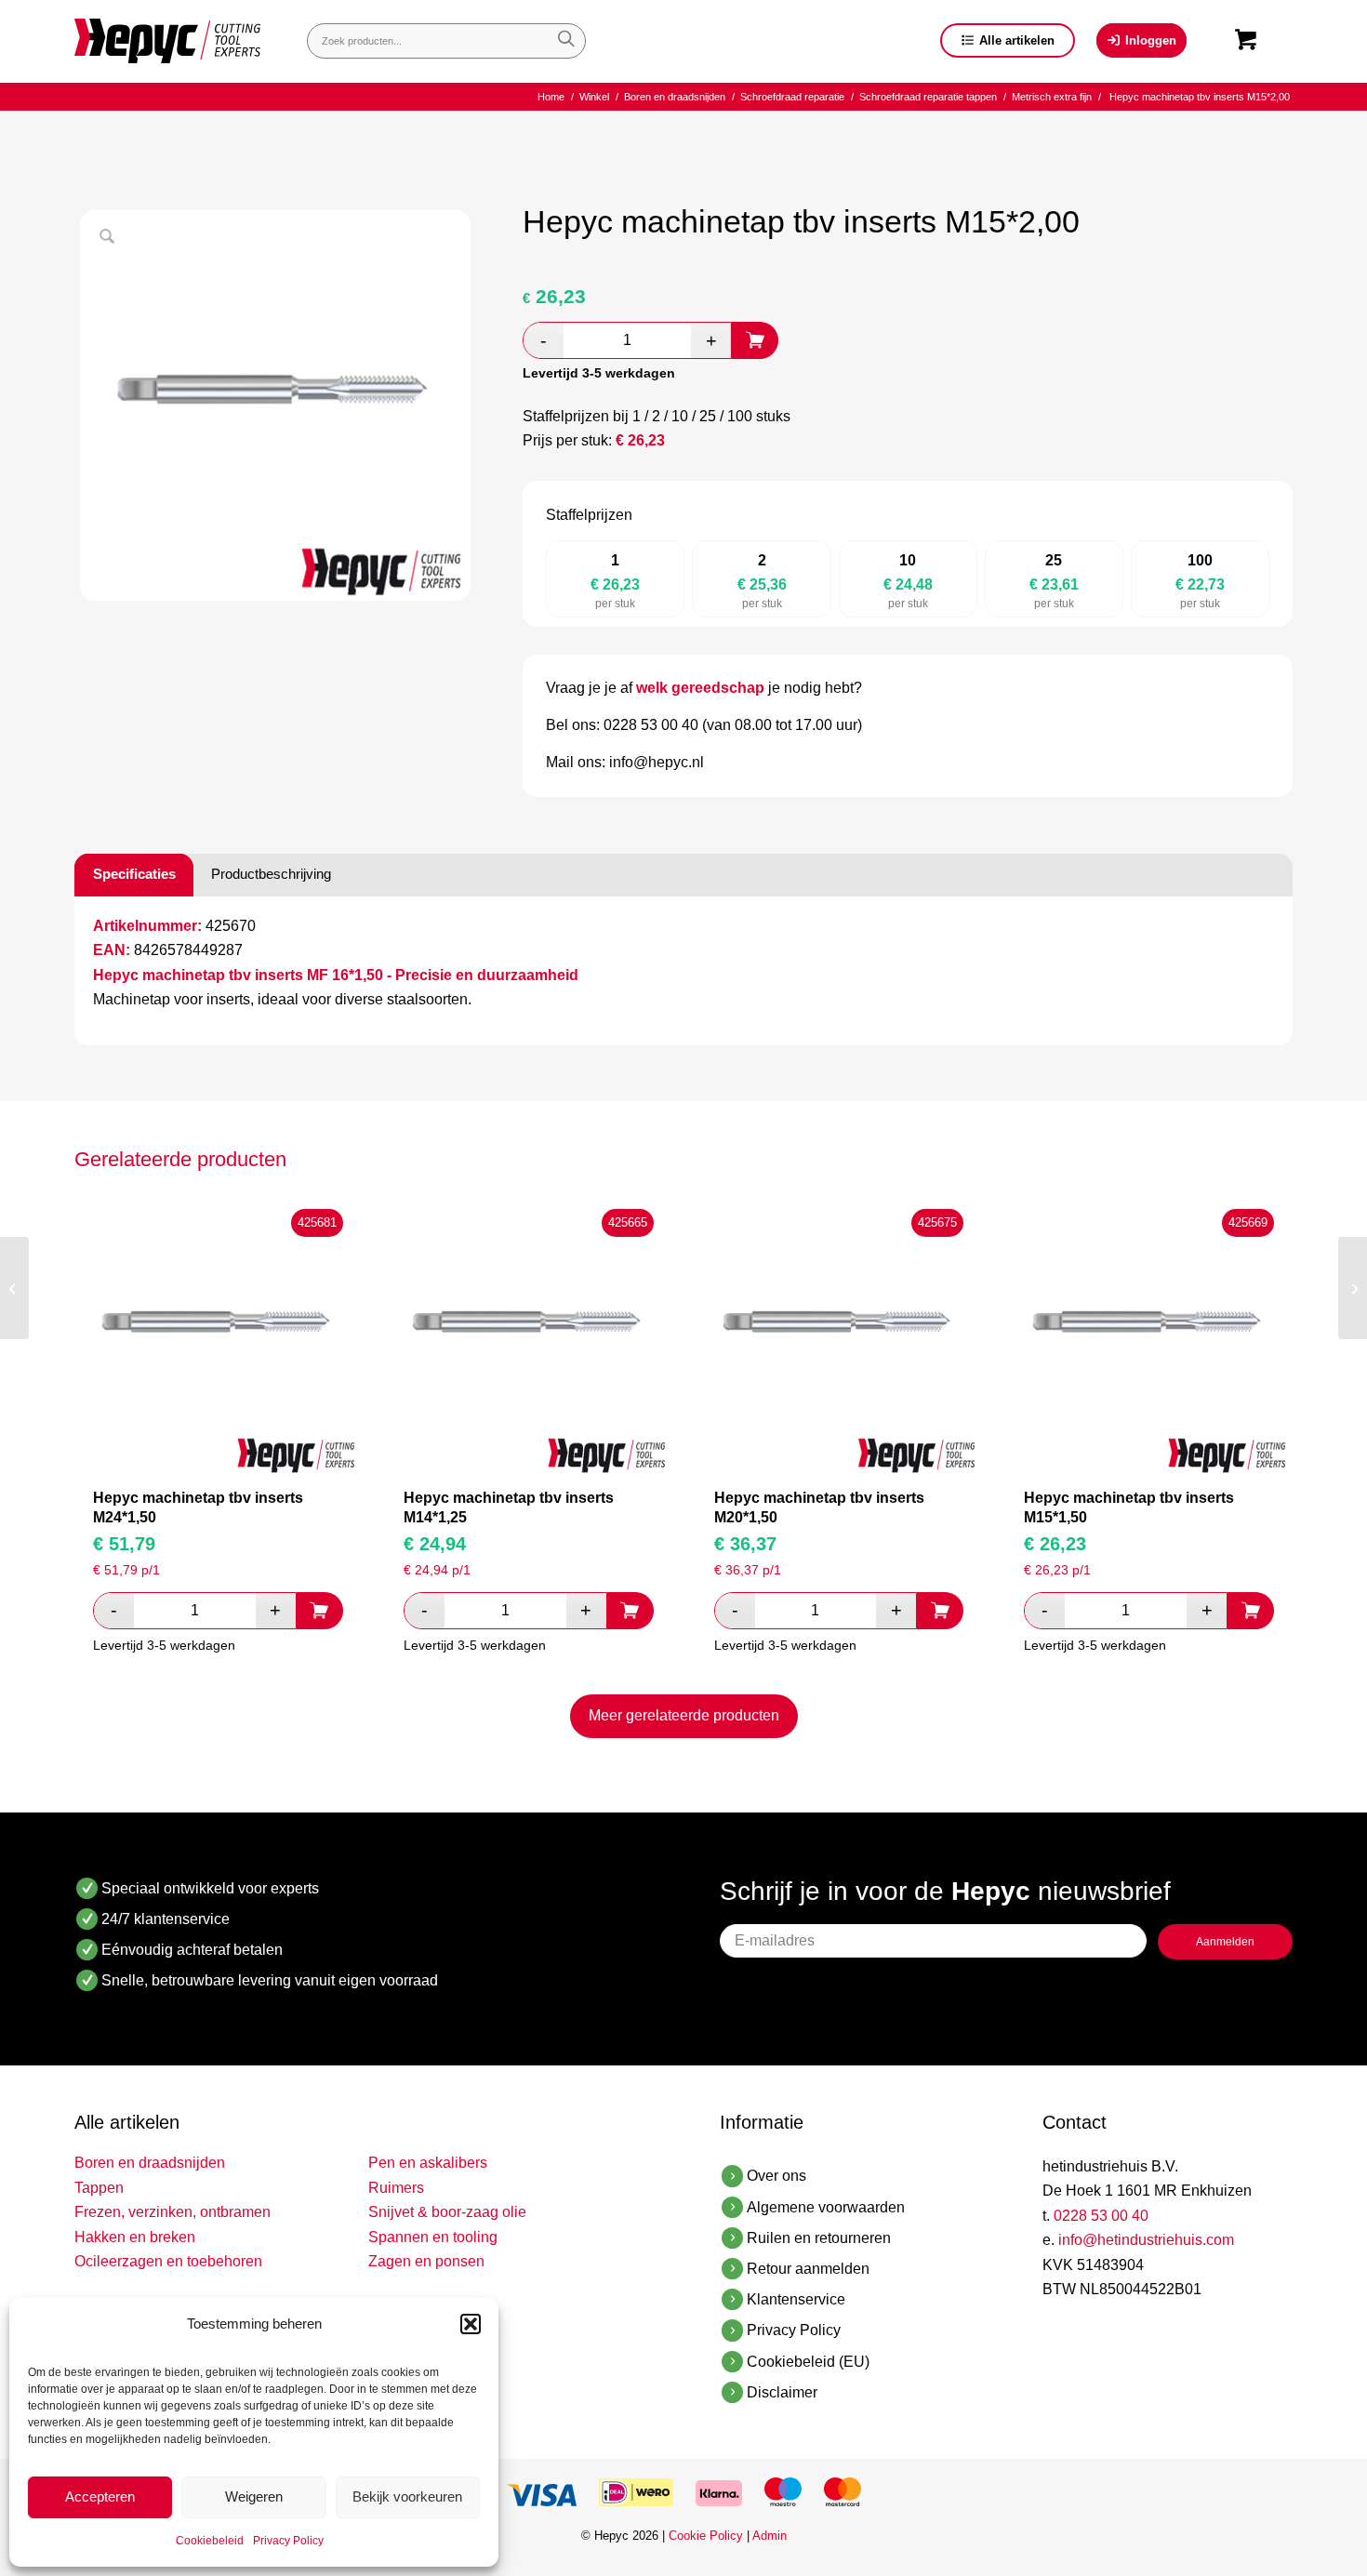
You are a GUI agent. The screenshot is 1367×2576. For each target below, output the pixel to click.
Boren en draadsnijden (150, 2163)
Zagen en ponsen (426, 2261)
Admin (770, 2536)
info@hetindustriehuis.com (1146, 2240)
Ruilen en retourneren (819, 2238)
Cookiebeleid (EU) (808, 2362)
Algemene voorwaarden (826, 2207)
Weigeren (254, 2496)
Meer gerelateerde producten (684, 1715)
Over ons (776, 2176)
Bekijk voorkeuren (407, 2496)
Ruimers (396, 2188)
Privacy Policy (288, 2541)
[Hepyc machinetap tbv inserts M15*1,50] (14, 1288)
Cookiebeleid (210, 2541)
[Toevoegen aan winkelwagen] (755, 340)
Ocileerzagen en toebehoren (168, 2261)
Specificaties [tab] (134, 874)
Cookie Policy (706, 2536)
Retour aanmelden (808, 2269)
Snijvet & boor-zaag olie (447, 2212)
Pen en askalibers (428, 2163)
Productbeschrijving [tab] (271, 874)
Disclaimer (782, 2392)
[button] (471, 2324)
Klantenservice (796, 2299)
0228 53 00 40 (1101, 2216)
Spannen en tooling (433, 2237)
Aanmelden (1225, 1942)
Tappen (99, 2188)
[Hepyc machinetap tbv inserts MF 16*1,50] (1353, 1288)
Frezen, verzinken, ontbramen (173, 2212)
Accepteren (100, 2496)
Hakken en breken (135, 2237)
